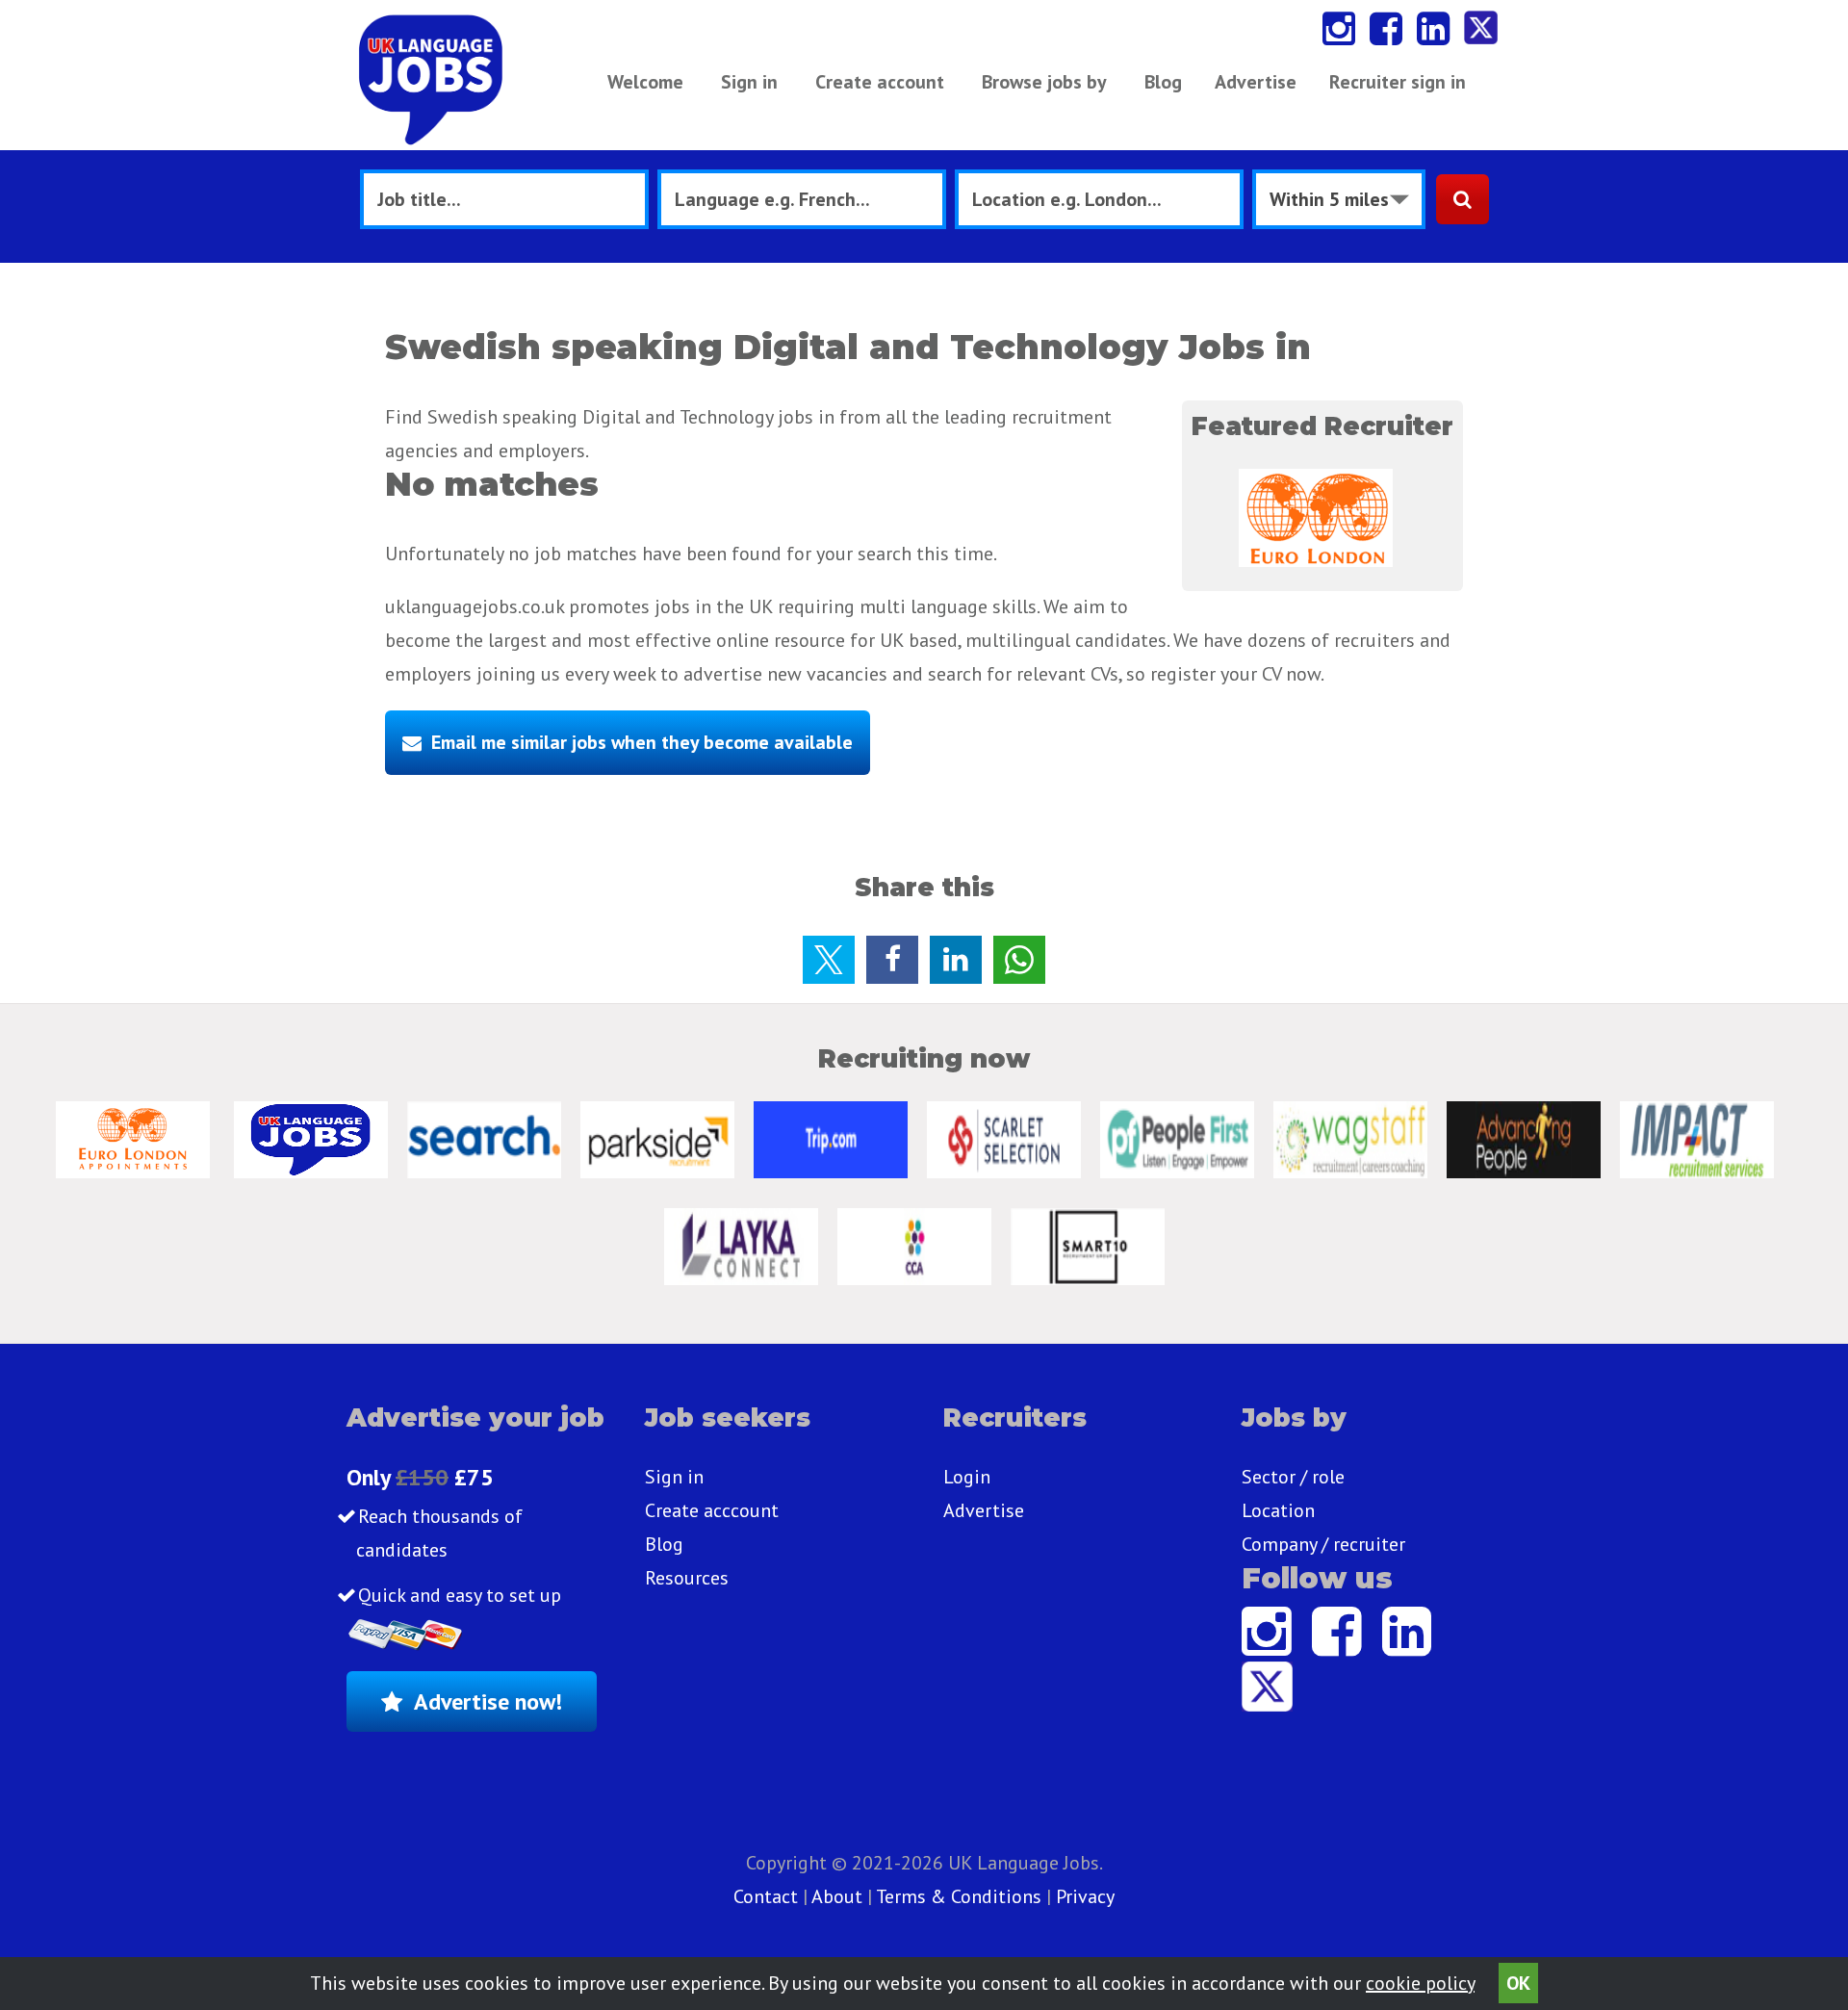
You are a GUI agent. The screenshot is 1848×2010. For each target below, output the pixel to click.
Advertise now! (488, 1701)
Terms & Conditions (959, 1896)
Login (967, 1477)
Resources (687, 1578)
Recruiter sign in (1398, 82)
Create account (880, 82)
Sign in (749, 82)
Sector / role (1293, 1477)
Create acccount (712, 1510)
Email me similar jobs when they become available (642, 742)
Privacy (1085, 1896)
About (837, 1896)
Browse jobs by (1044, 82)
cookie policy (1420, 1983)
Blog (1163, 82)
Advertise (1256, 82)
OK (1518, 1983)
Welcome (645, 82)
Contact (768, 1896)
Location (1278, 1510)
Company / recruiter (1323, 1544)
